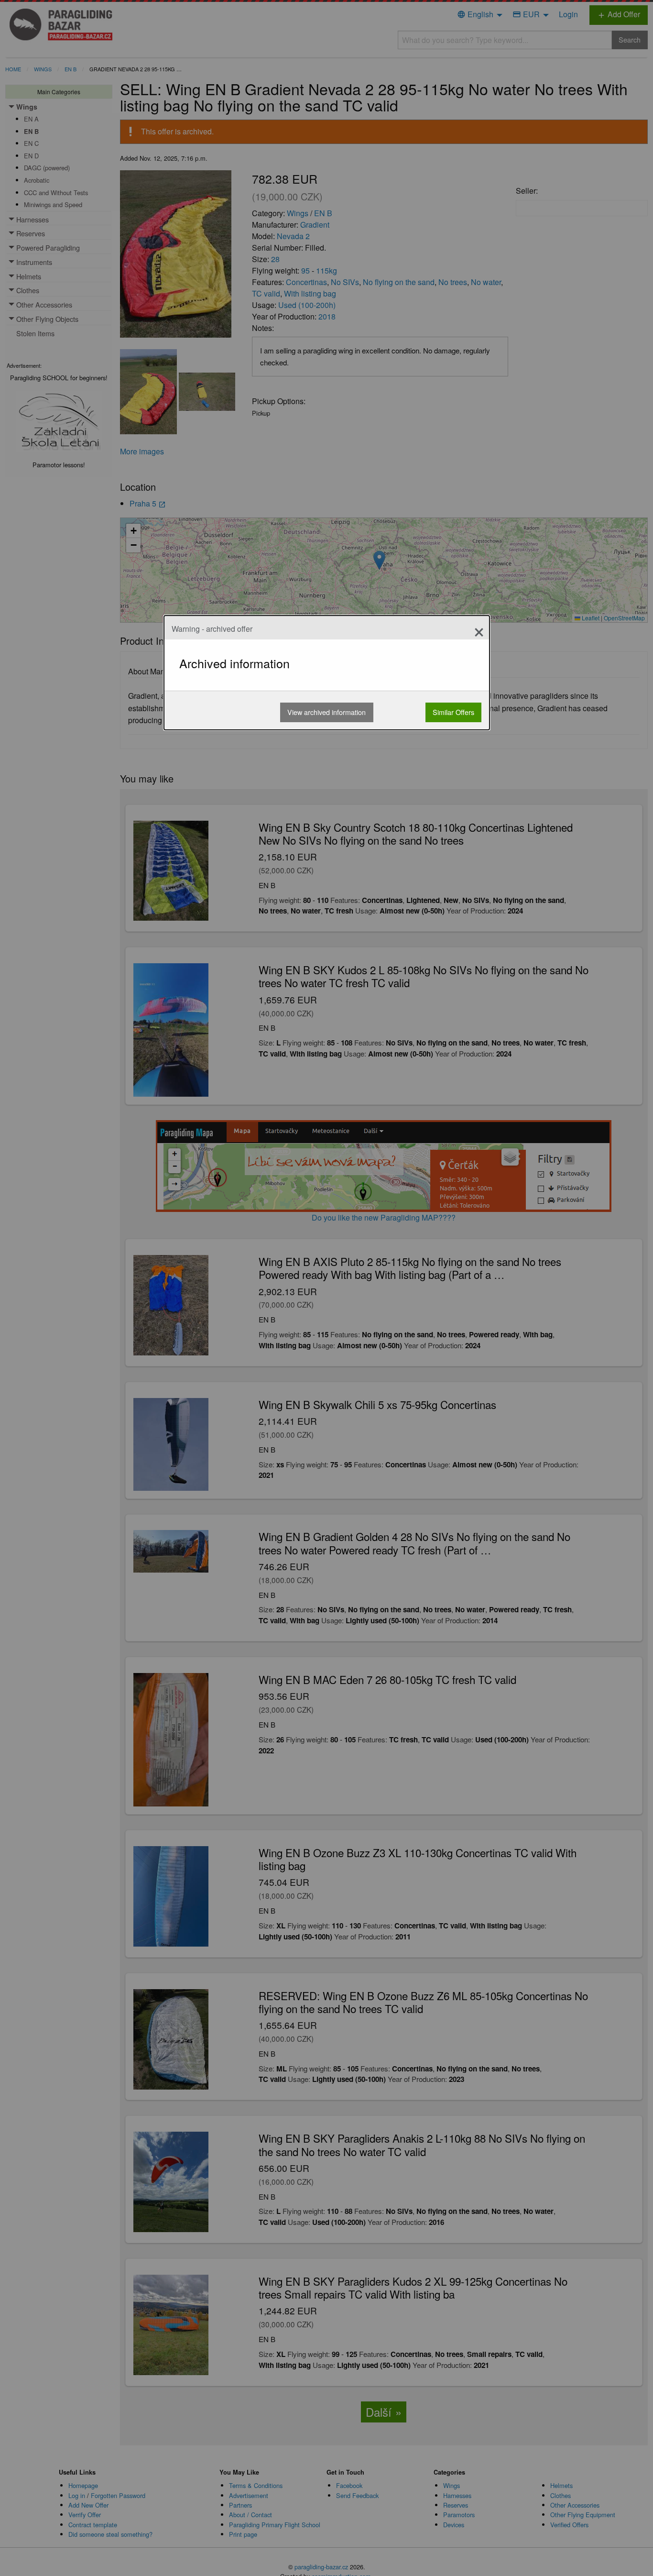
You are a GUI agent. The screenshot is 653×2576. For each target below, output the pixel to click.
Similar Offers (453, 712)
